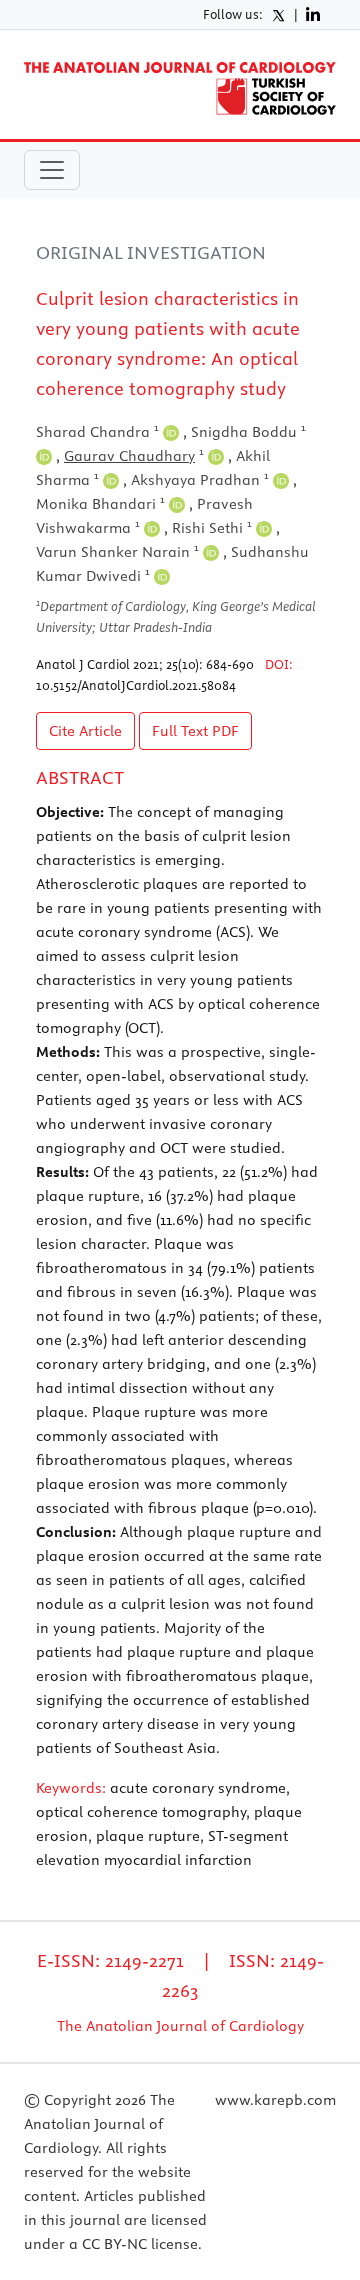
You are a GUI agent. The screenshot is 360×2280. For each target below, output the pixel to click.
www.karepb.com (275, 2100)
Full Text (195, 731)
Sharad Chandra (97, 432)
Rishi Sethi (212, 528)
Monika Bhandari (100, 504)
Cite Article (85, 731)
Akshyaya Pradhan (200, 480)
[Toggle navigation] (52, 170)
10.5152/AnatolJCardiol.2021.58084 (136, 685)
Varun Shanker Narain (117, 552)
